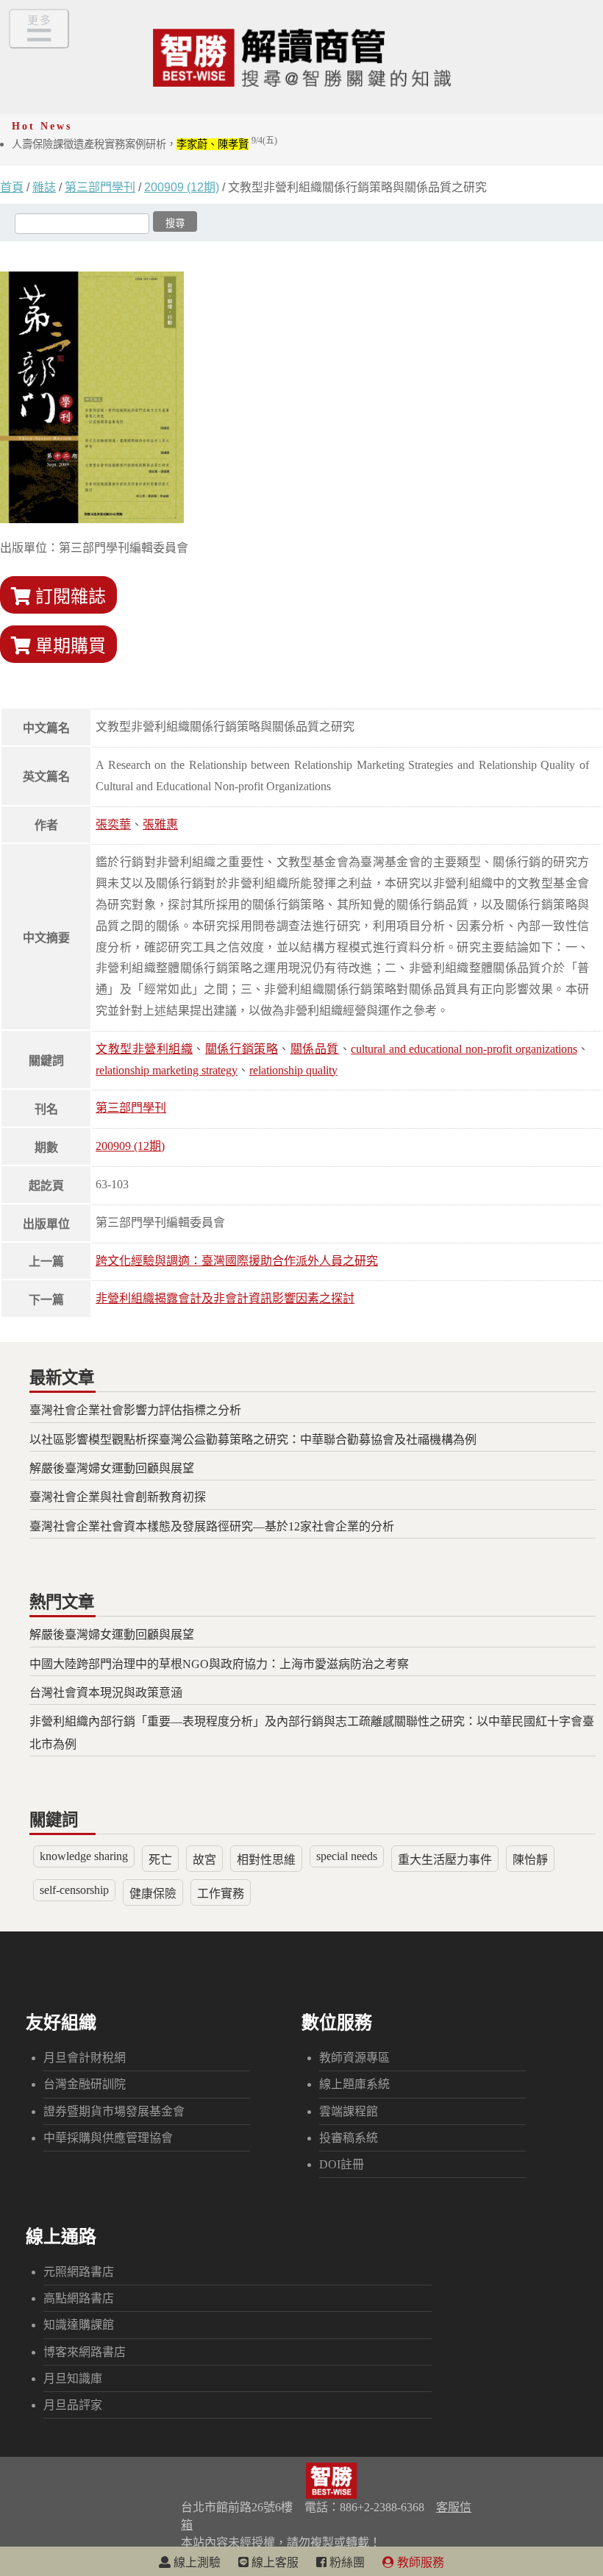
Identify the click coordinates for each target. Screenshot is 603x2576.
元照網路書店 (79, 2272)
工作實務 (221, 1894)
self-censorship (74, 1890)
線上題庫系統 (354, 2084)
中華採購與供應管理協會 (108, 2138)
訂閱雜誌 (68, 597)
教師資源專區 (354, 2058)
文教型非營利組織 (144, 1049)
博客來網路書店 (85, 2352)
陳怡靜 (530, 1860)
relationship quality (293, 1070)
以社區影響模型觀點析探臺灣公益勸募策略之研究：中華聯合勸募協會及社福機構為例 (253, 1440)
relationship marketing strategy (167, 1070)
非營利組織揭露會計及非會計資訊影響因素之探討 (225, 1298)
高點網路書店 (79, 2298)
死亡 (160, 1860)
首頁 (12, 187)
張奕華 (113, 824)
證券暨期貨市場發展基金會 (114, 2111)
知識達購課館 (79, 2325)
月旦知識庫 (73, 2378)
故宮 (204, 1860)
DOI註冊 (342, 2164)
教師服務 (419, 2562)
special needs (347, 1856)
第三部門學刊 (100, 187)
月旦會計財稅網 (85, 2058)
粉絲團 (346, 2562)
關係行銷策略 (242, 1049)
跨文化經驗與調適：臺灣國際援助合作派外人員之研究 (237, 1261)
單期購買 (68, 646)
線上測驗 (196, 2562)
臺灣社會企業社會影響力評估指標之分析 (135, 1410)
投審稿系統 (349, 2138)
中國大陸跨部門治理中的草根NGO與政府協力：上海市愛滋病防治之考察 (219, 1664)
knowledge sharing (84, 1856)
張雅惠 (160, 824)
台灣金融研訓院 (85, 2084)
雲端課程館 (349, 2111)
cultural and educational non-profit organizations (464, 1049)
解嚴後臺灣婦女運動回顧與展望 (112, 1468)
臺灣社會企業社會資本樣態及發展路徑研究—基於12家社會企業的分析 (212, 1526)
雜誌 (44, 187)
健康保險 (153, 1894)
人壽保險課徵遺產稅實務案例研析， (144, 144)
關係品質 (315, 1049)
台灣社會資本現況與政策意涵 (106, 1693)
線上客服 (274, 2562)
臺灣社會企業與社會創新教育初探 (118, 1497)
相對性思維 (266, 1860)
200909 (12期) (182, 187)
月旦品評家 (73, 2405)
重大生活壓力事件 (445, 1860)
